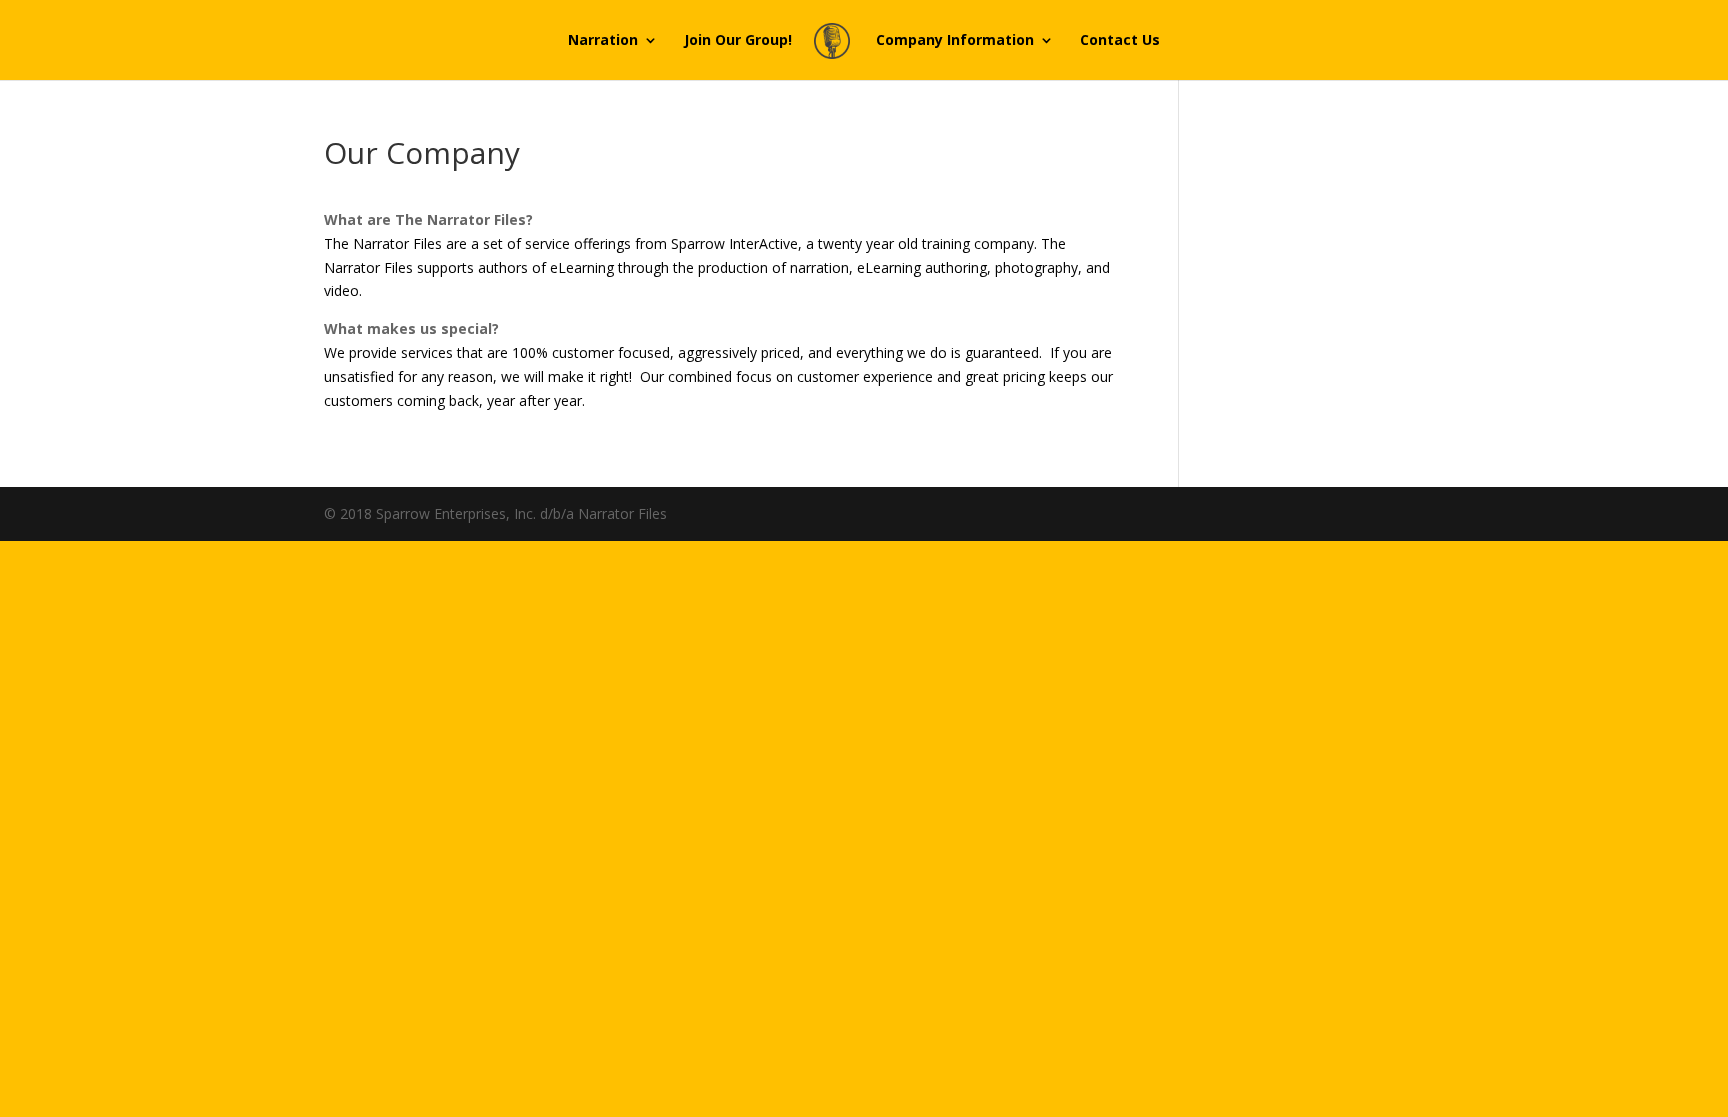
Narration (603, 41)
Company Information (955, 41)
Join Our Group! (738, 41)
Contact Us (1120, 41)
